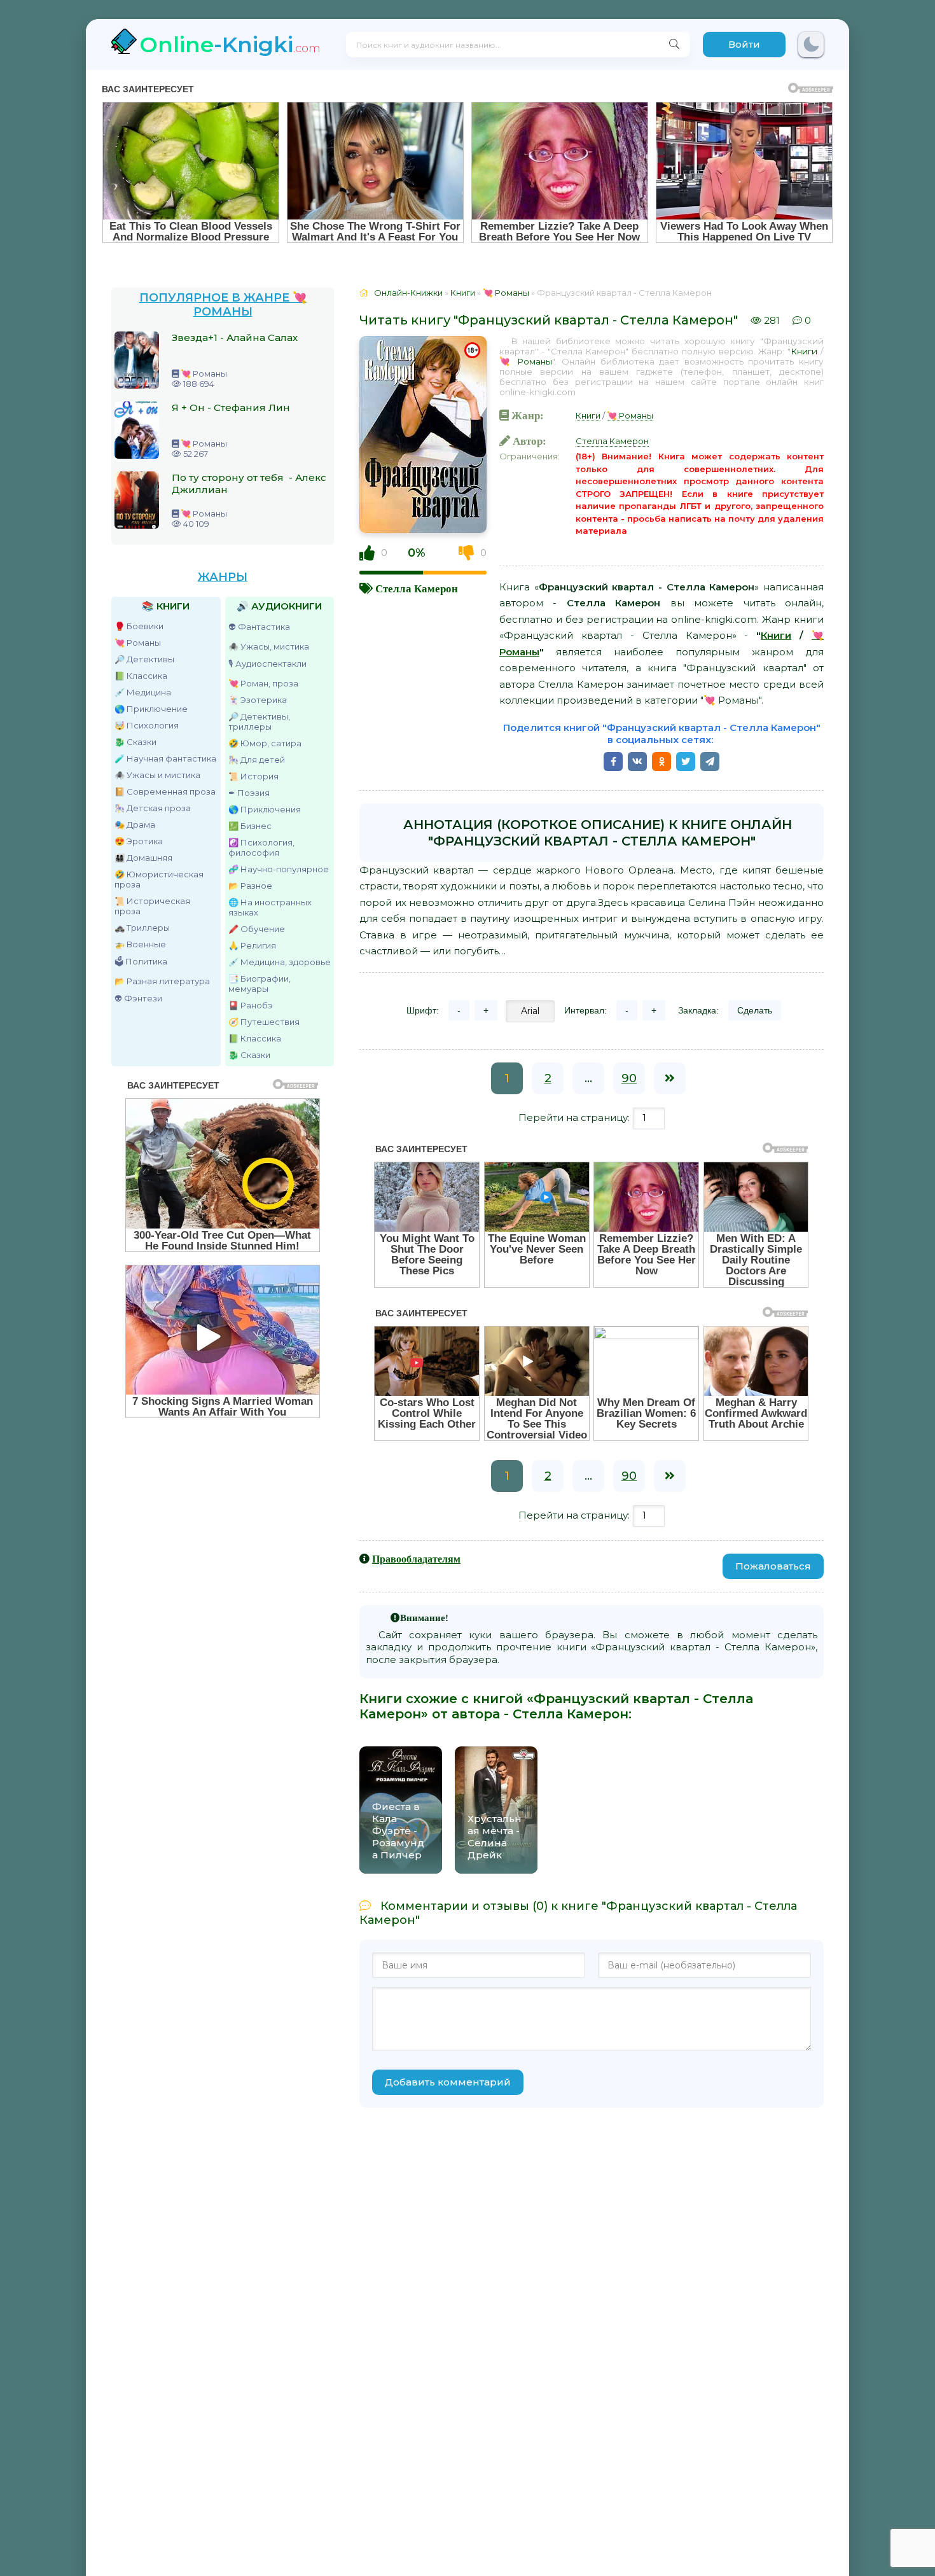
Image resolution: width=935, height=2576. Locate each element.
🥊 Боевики (139, 626)
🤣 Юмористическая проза (159, 879)
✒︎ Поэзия (249, 793)
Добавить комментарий (448, 2082)
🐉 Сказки (135, 742)
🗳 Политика (141, 961)
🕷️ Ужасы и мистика (157, 775)
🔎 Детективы (144, 659)
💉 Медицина (143, 692)
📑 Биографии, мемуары (260, 984)
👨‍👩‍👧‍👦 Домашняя (143, 858)
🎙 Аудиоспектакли (267, 664)
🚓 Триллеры (142, 928)
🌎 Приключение (151, 709)
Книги (804, 351)
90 (629, 1078)
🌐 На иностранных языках (270, 907)
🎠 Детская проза (153, 808)
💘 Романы (138, 643)
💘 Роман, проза (263, 683)
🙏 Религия (252, 945)
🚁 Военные (140, 944)
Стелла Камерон (417, 588)
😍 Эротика (139, 841)
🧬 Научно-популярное (279, 869)
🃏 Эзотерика (258, 700)
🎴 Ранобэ (251, 1005)
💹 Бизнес (250, 826)
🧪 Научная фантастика (165, 758)
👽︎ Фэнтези (138, 998)
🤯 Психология (147, 725)
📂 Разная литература (162, 981)
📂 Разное (250, 886)
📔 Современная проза (165, 791)
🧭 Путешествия (264, 1022)
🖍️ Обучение (257, 929)
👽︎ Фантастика (259, 627)
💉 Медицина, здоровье (280, 962)
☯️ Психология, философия (261, 847)
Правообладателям (416, 1559)
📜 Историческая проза (152, 906)
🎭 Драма (135, 825)
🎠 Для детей (257, 760)
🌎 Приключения (265, 809)
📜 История (253, 776)
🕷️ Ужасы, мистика (269, 646)
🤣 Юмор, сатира (265, 743)
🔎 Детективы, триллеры (259, 721)
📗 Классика (141, 676)
